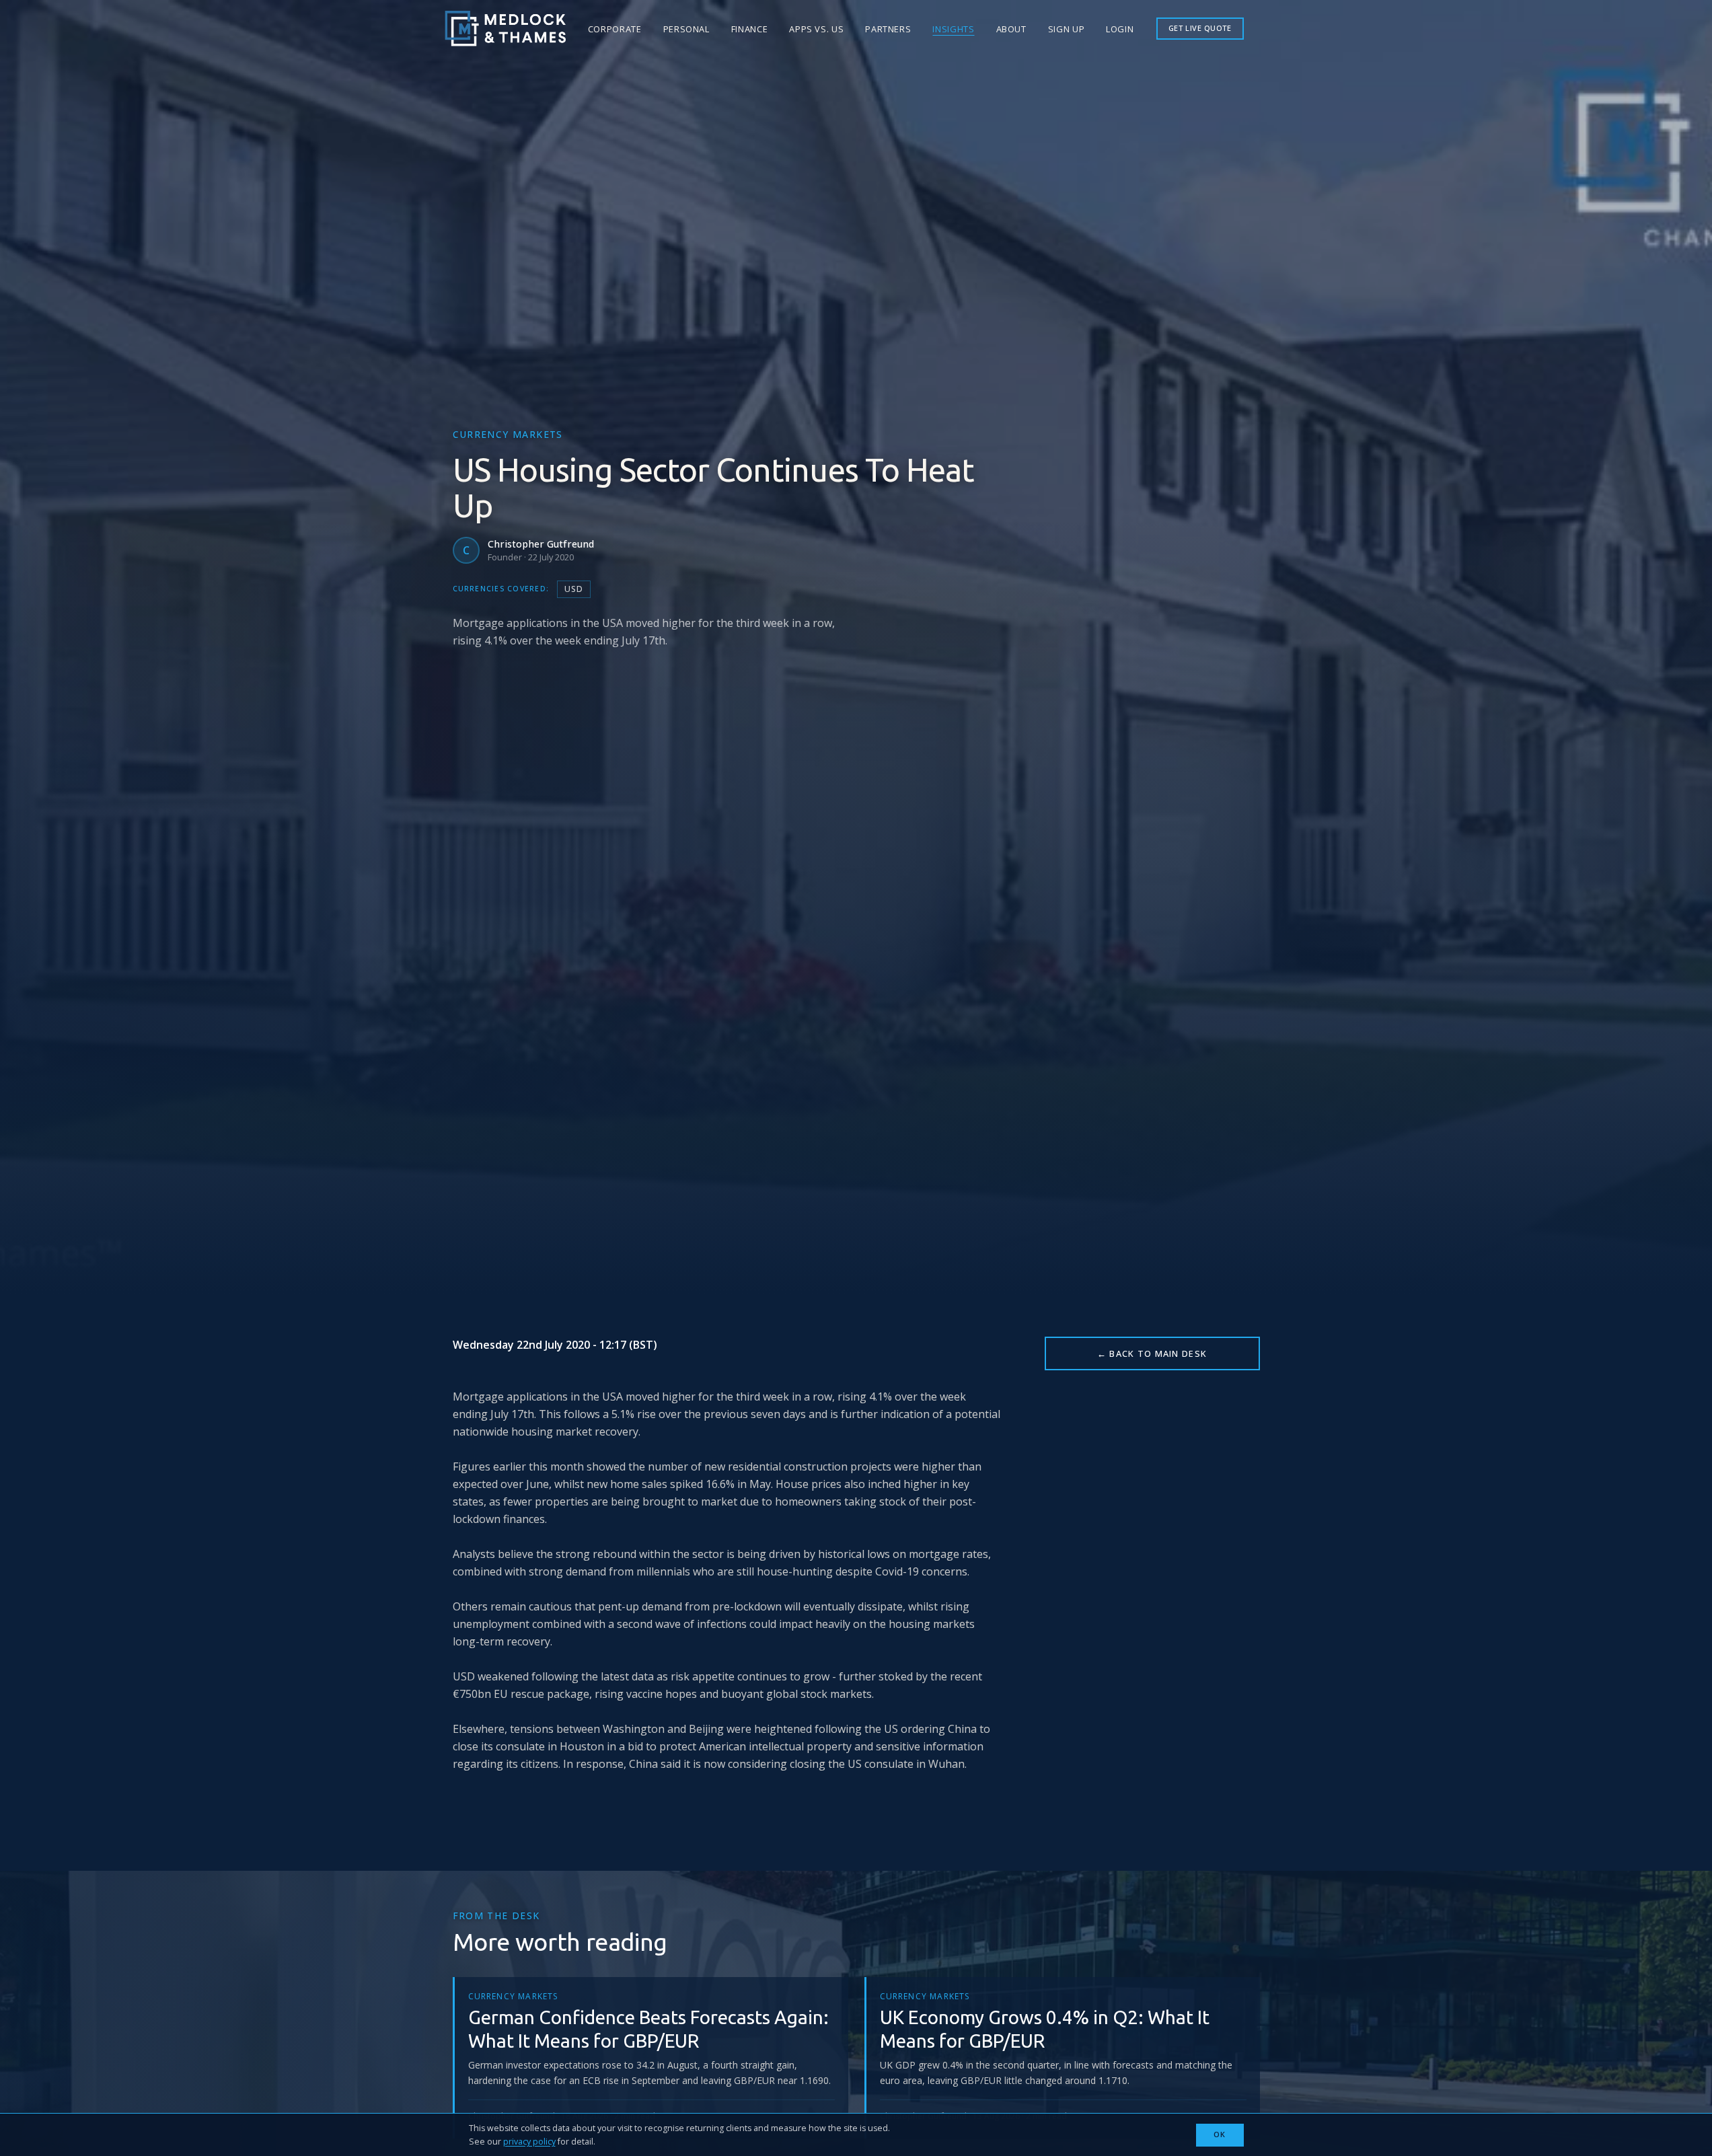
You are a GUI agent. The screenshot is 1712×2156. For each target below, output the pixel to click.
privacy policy (529, 2142)
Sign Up (1066, 29)
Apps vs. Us (816, 29)
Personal (686, 29)
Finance (749, 29)
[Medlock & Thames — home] (505, 29)
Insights (953, 29)
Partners (888, 29)
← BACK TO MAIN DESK (1152, 1353)
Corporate (615, 29)
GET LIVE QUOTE (1200, 28)
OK (1220, 2134)
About (1011, 29)
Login (1120, 29)
